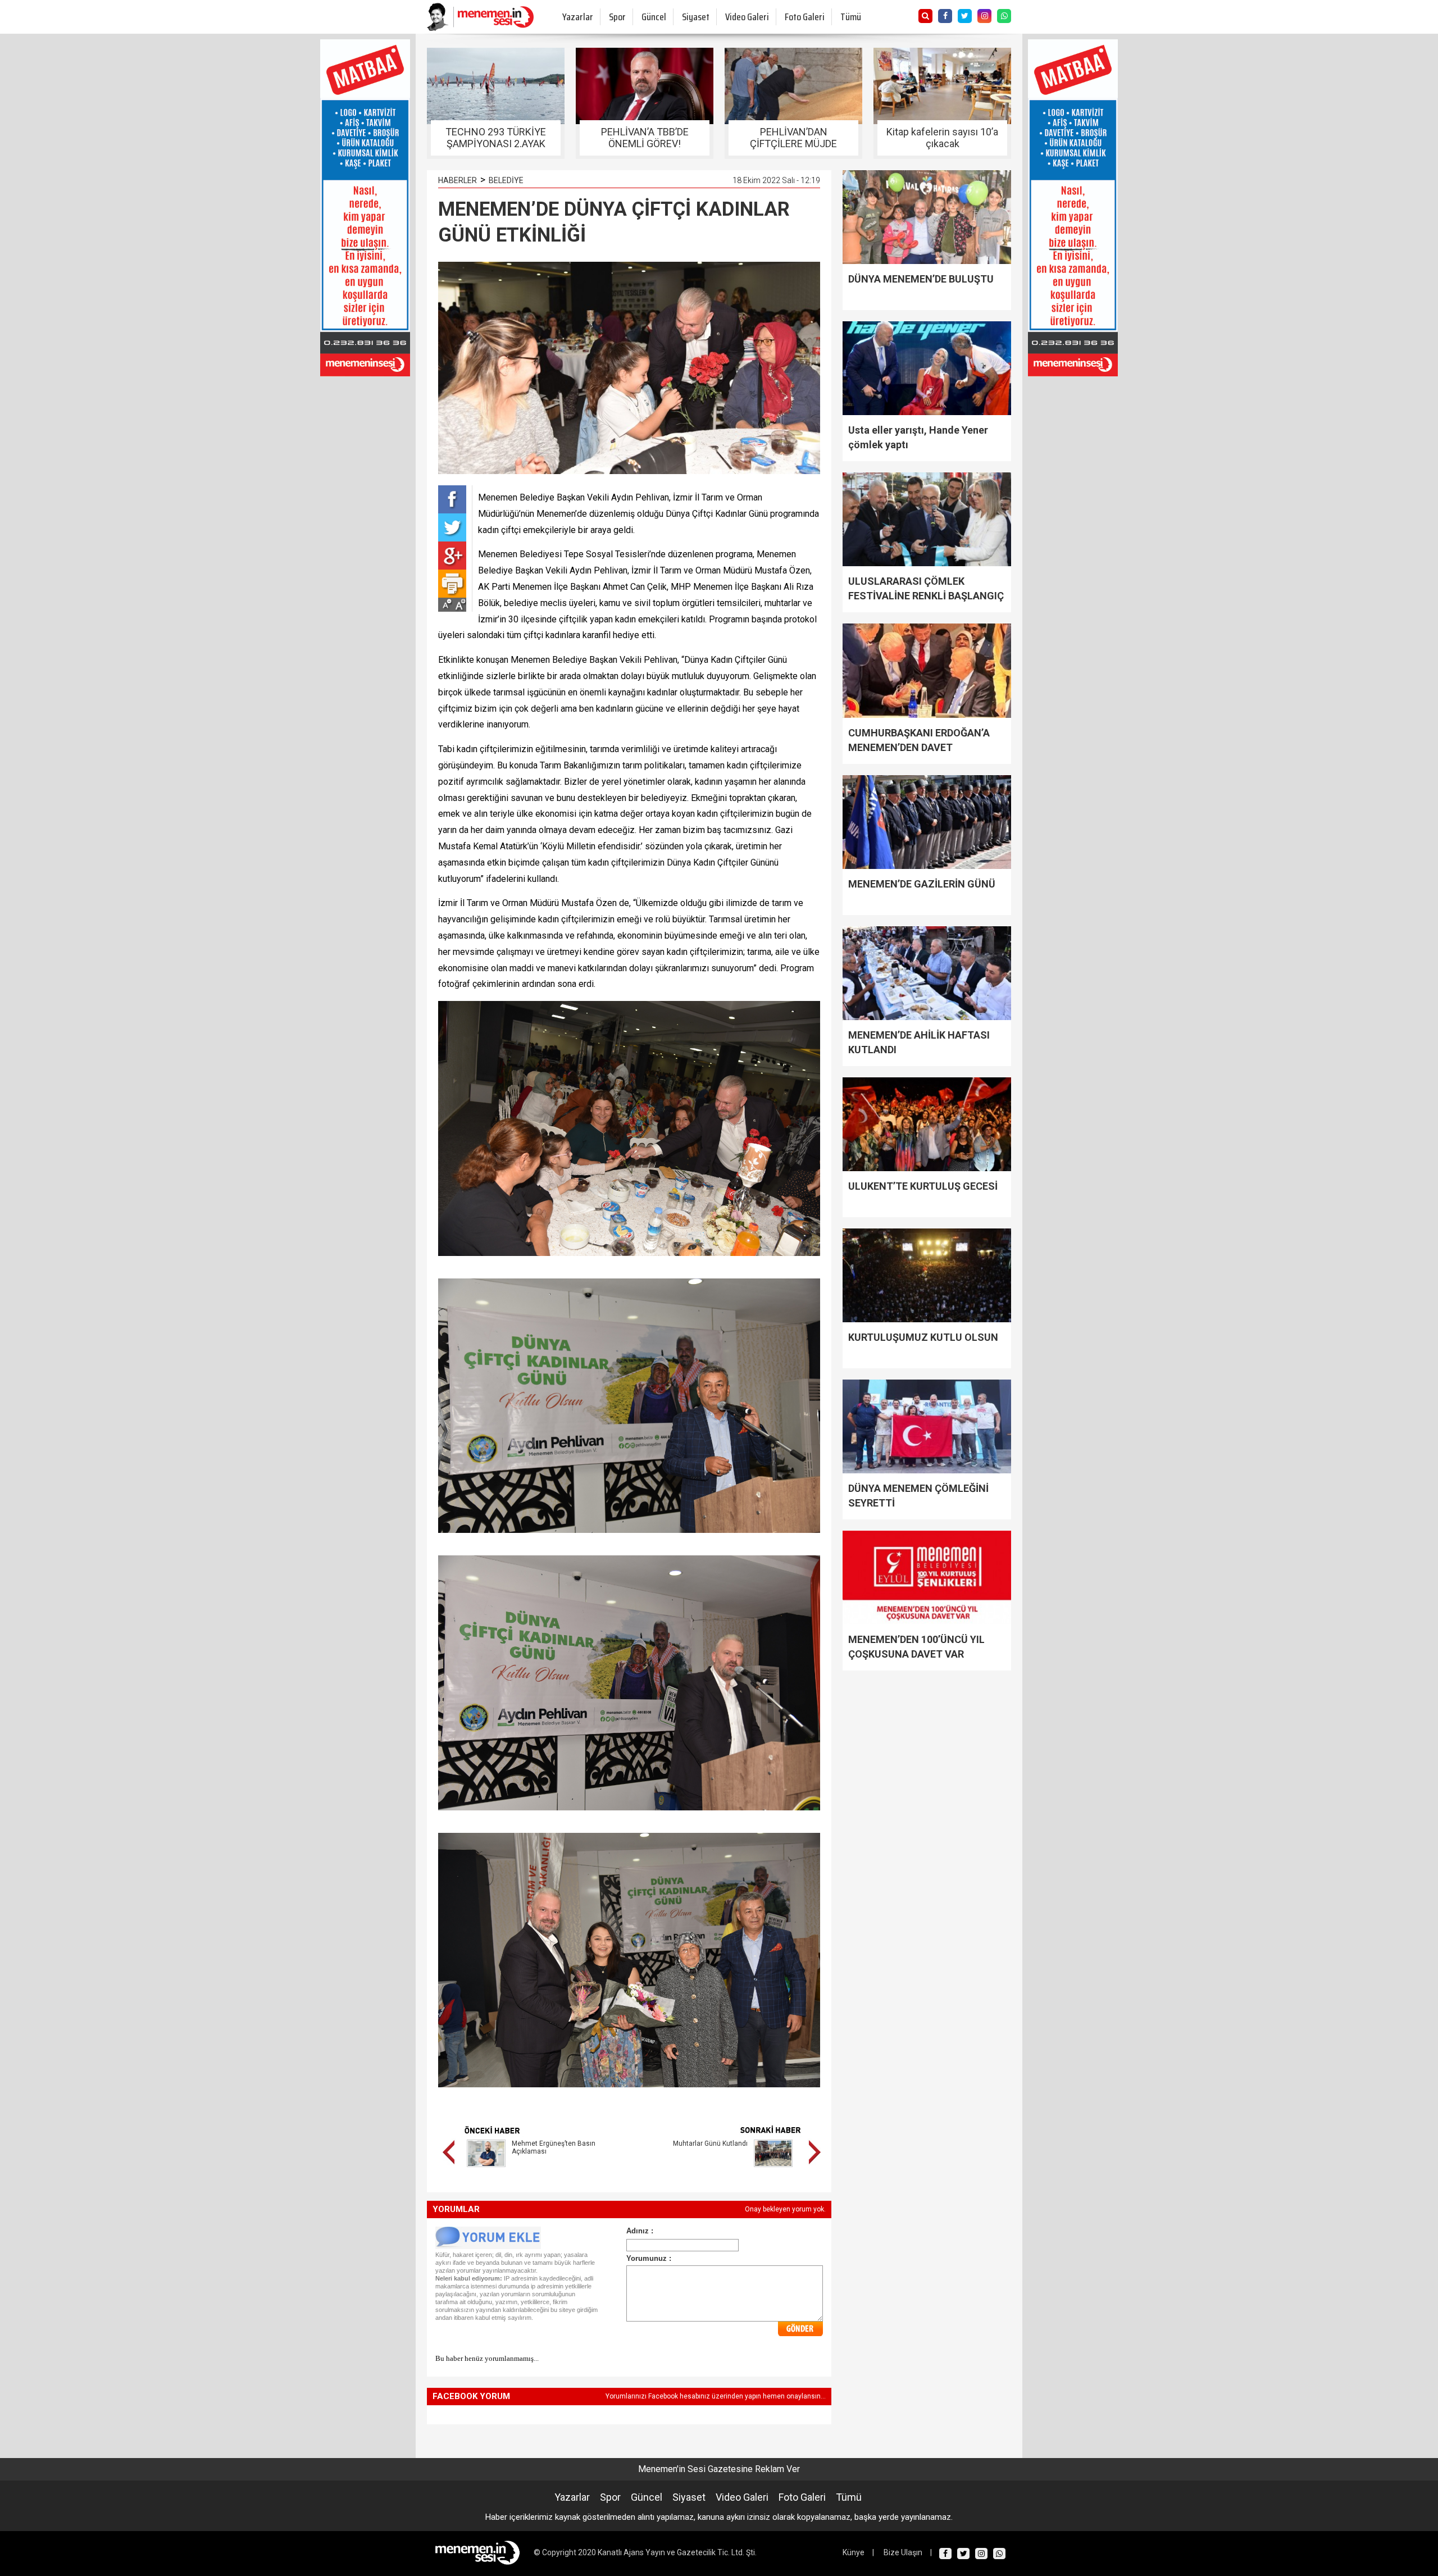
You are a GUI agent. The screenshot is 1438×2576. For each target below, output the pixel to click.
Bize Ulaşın (903, 2552)
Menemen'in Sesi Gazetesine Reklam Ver (719, 2469)
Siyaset (696, 17)
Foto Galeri (805, 17)
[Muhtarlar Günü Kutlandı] (773, 2169)
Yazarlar (578, 17)
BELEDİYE (506, 180)
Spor (617, 17)
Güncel (654, 17)
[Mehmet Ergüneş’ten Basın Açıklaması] (486, 2169)
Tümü (851, 17)
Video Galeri (747, 17)
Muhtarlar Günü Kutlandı (710, 2143)
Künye (854, 2552)
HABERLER (458, 180)
